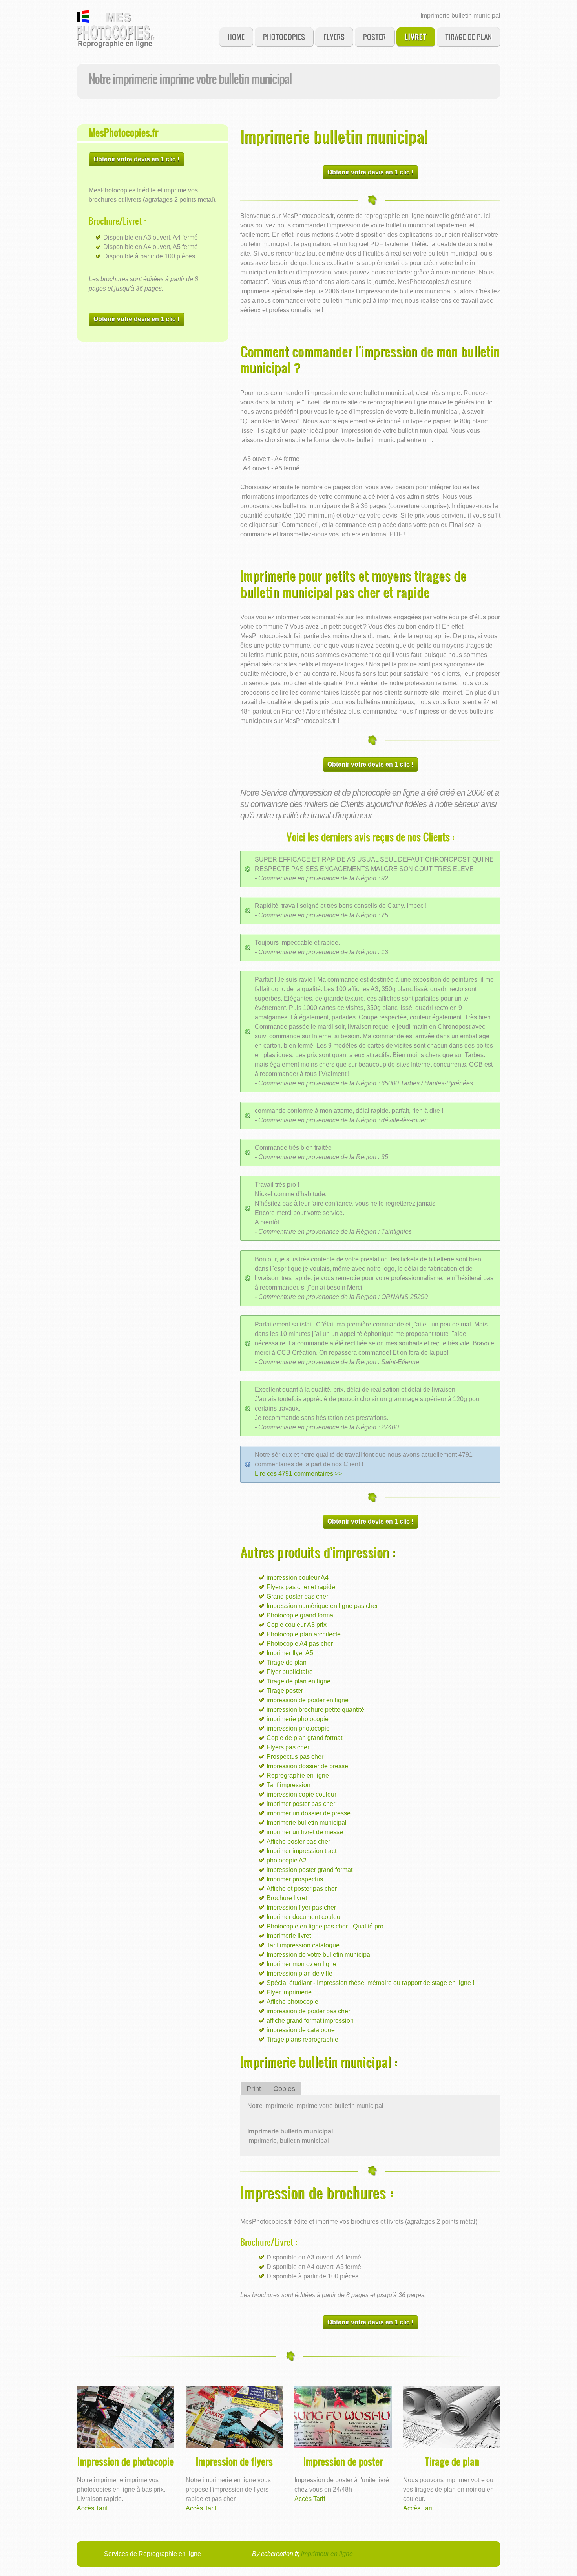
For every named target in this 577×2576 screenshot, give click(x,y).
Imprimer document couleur (304, 1917)
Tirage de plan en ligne (299, 1681)
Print (254, 2089)
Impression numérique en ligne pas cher (322, 1606)
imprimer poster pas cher (301, 1804)
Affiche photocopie (292, 2002)
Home (236, 37)
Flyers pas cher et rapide (301, 1587)
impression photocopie (298, 1728)
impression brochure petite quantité (315, 1710)
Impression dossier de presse (307, 1766)
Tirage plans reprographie (302, 2039)
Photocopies (284, 37)
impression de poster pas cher (308, 2011)
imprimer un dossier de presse (309, 1813)
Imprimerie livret (289, 1936)
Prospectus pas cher (295, 1757)
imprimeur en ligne (327, 2554)
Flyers (334, 37)
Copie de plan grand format (304, 1738)
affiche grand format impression (310, 2021)
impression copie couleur (301, 1794)
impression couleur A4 (298, 1578)
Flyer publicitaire (290, 1672)
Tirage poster (285, 1691)
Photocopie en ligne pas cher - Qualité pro (325, 1926)
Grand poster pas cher (297, 1596)
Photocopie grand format (301, 1615)
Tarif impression (288, 1785)
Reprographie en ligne (298, 1776)
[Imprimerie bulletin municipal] (116, 29)
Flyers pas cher (288, 1747)
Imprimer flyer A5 (290, 1653)
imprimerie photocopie (298, 1719)
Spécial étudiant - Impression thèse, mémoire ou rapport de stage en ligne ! (370, 1983)
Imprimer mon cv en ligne (301, 1964)
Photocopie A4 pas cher (300, 1644)
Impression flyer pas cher (301, 1907)
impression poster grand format (309, 1870)
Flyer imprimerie (289, 1992)
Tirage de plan (468, 37)
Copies (284, 2089)
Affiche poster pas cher (298, 1841)
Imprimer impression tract (301, 1851)
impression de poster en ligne (308, 1700)
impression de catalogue (301, 2030)
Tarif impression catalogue (303, 1945)
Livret (416, 37)
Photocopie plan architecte (304, 1634)
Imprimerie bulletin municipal (307, 1823)
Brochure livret (287, 1898)
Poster (374, 37)
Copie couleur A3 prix (297, 1625)
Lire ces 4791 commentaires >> (298, 1474)
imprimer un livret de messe (305, 1832)
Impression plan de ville (299, 1973)
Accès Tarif (92, 2508)
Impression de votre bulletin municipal (319, 1955)
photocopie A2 (287, 1860)
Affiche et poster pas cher (302, 1889)
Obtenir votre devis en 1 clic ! (136, 159)
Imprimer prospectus (295, 1879)
